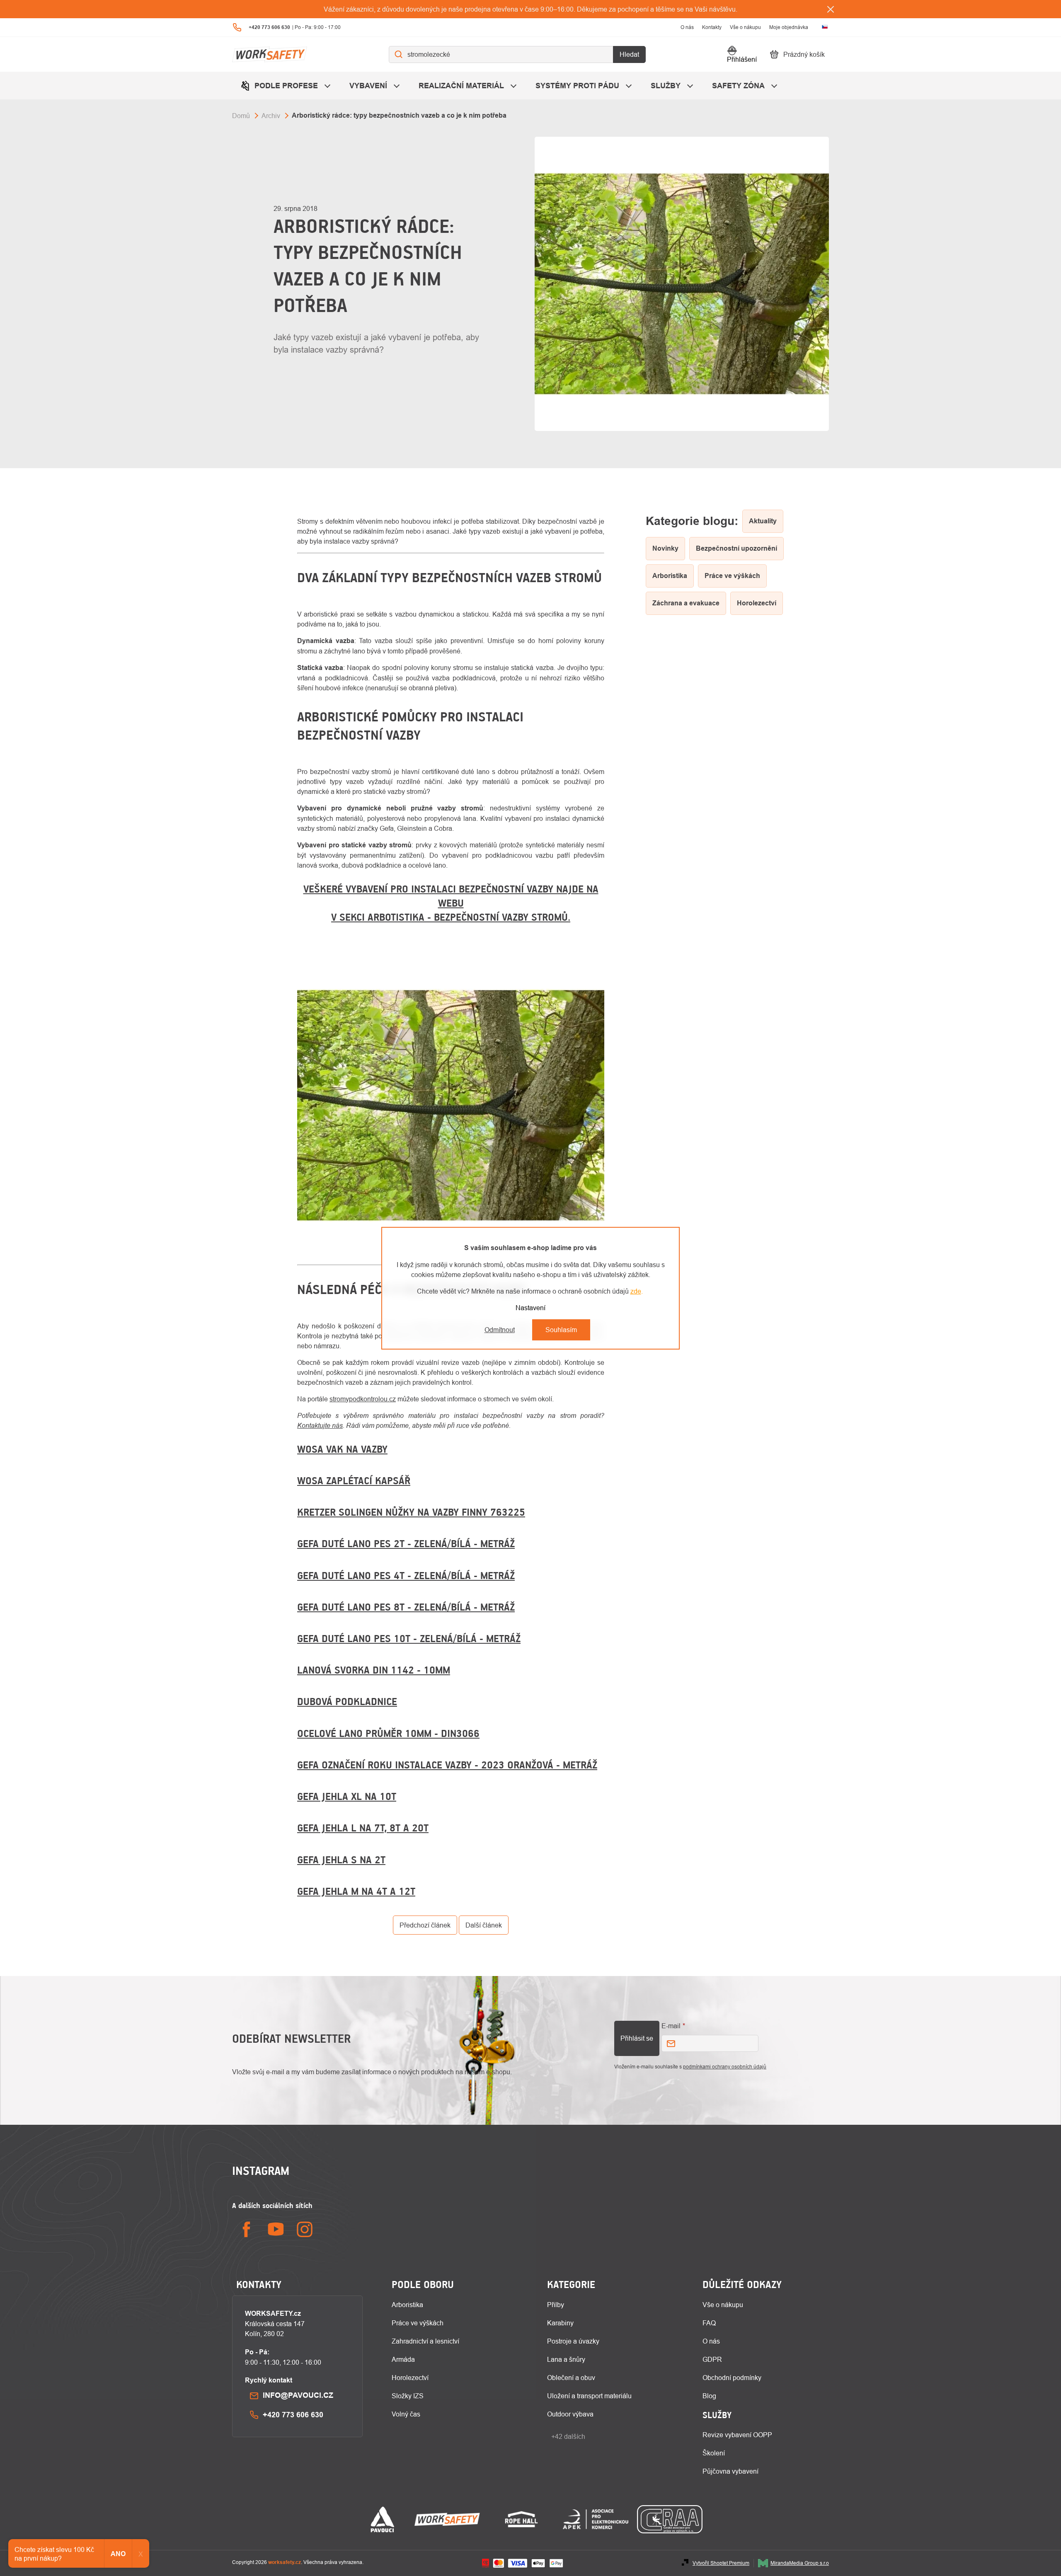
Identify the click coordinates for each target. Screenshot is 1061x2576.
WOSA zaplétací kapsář (354, 1480)
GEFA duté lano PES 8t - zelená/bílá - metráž (406, 1607)
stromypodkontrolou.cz (363, 1399)
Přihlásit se (637, 2038)
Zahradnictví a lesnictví (425, 2341)
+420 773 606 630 (293, 2415)
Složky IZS (408, 2396)
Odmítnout (500, 1330)
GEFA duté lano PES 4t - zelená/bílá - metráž (406, 1575)
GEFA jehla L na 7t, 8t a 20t (363, 1828)
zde (636, 1291)
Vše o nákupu (745, 27)
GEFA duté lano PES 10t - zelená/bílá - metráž (409, 1638)
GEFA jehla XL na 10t (347, 1796)
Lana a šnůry (566, 2359)
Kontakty (712, 27)
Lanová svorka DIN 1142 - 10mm (374, 1670)
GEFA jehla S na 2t (341, 1860)
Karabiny (560, 2323)
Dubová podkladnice (347, 1701)
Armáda (403, 2359)
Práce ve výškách (418, 2323)
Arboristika (407, 2305)
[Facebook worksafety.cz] (247, 2229)
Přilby (556, 2305)
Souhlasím (561, 1330)
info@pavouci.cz (298, 2395)
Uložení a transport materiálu (589, 2396)
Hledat (629, 54)
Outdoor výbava (570, 2414)
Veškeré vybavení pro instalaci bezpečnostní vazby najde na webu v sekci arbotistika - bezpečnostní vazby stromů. (451, 903)
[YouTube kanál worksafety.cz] (276, 2229)
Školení (714, 2453)
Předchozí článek (425, 1925)
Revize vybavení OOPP (737, 2435)
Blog (709, 2396)
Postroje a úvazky (573, 2341)
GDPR (712, 2359)
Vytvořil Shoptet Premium (721, 2563)
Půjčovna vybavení (730, 2471)
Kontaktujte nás (320, 1425)
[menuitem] (287, 86)
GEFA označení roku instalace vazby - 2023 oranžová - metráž (447, 1765)
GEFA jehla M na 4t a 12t (356, 1891)
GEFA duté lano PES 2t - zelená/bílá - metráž (406, 1543)
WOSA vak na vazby (342, 1449)
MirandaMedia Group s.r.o (800, 2563)
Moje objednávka (789, 27)
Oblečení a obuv (571, 2378)
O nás (687, 27)
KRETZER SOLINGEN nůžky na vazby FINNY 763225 (411, 1512)
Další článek (484, 1925)
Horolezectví (410, 2378)
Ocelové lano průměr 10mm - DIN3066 (388, 1733)
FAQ (709, 2323)
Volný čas (406, 2414)
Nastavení (530, 1308)
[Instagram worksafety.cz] (305, 2229)
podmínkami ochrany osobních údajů (725, 2067)
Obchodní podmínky (732, 2378)
